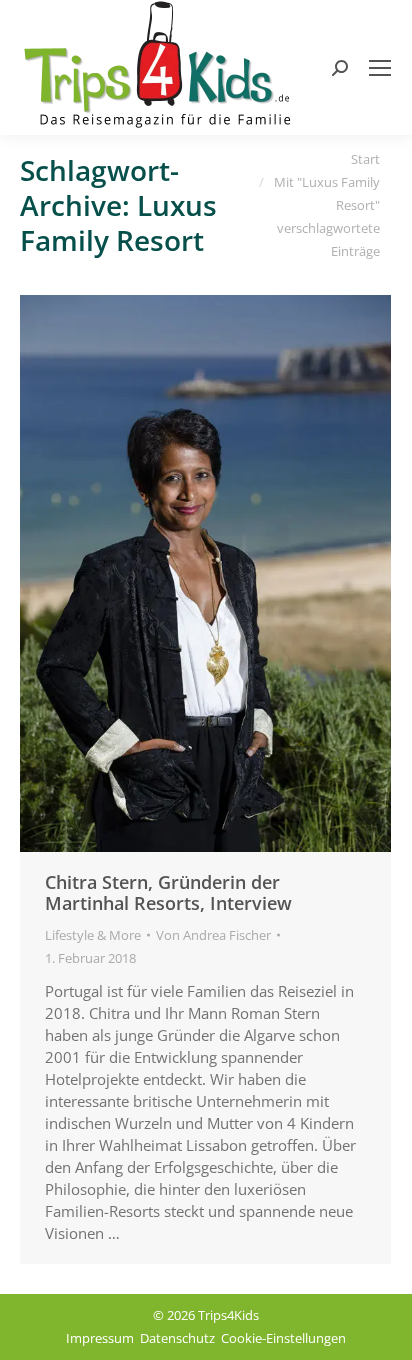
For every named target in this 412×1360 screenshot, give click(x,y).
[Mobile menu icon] (380, 68)
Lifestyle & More (93, 935)
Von (213, 935)
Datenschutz (177, 1338)
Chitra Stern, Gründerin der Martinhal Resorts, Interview (168, 892)
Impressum (100, 1338)
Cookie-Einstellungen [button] (283, 1338)
